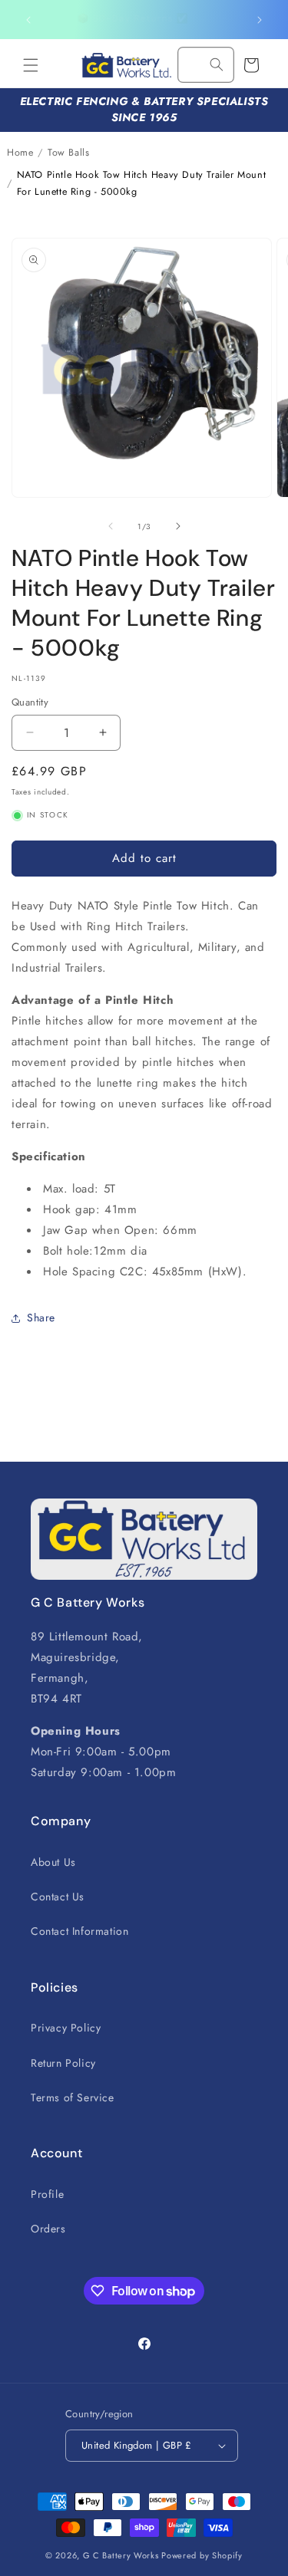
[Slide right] (178, 526)
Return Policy (63, 2063)
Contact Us (58, 1897)
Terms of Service (73, 2097)
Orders (48, 2229)
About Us (53, 1862)
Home (20, 153)
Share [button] (41, 1318)
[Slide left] (111, 526)
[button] (31, 65)
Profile (47, 2194)
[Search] (217, 64)
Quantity (30, 702)
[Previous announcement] (28, 20)
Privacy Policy (66, 2028)
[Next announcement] (260, 20)
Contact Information (79, 1931)
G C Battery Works (121, 2555)
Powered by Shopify (202, 2555)
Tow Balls (68, 153)
